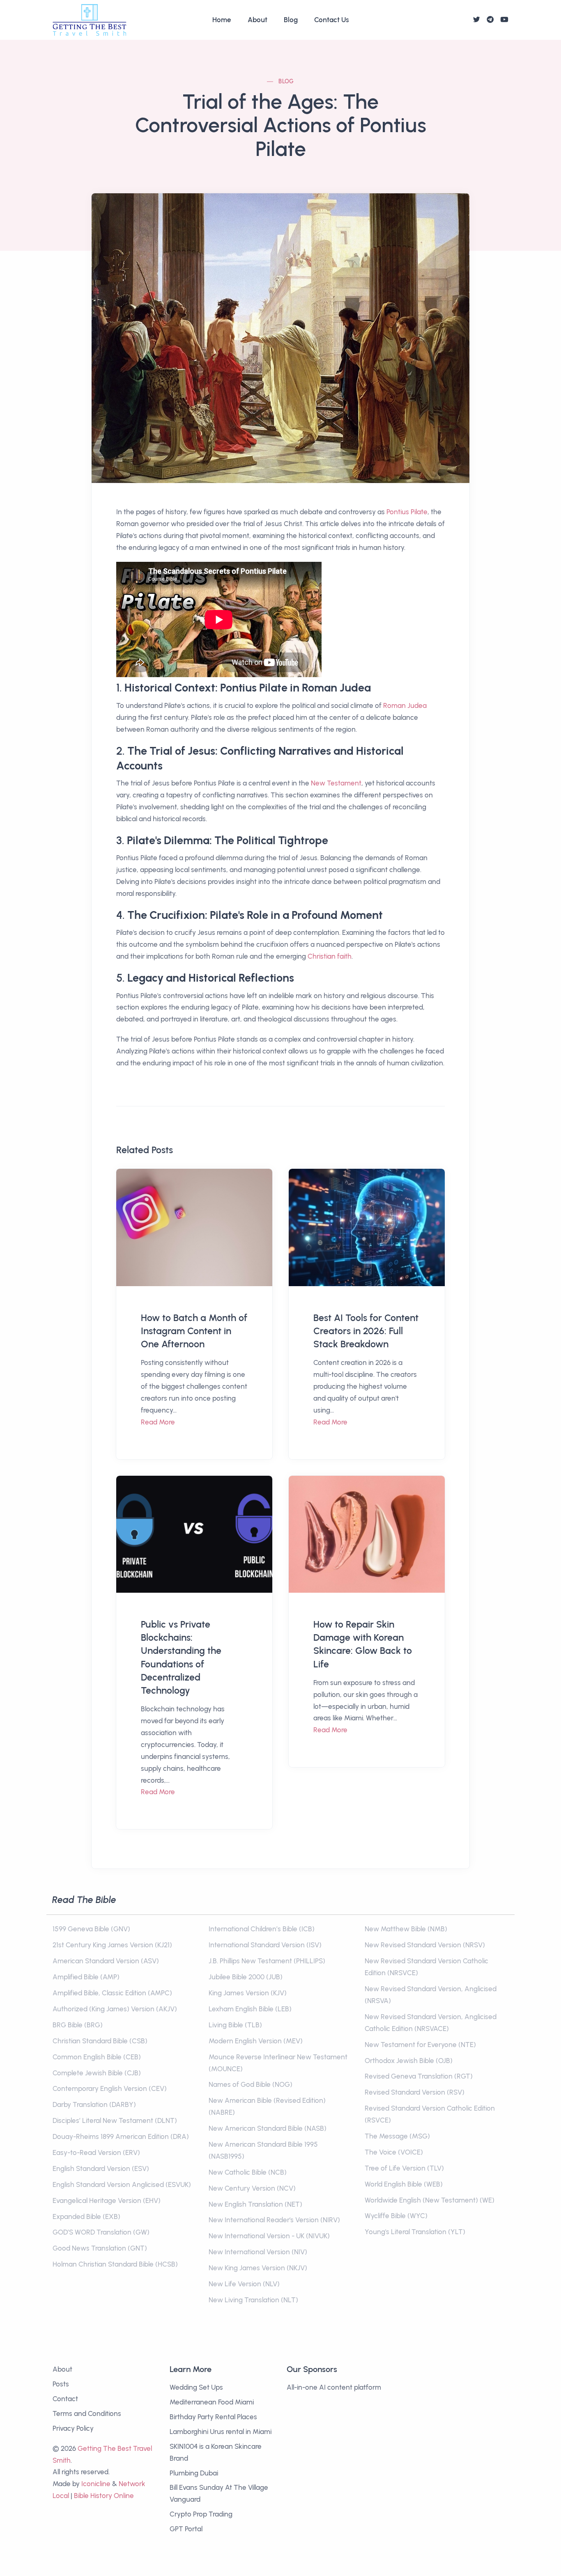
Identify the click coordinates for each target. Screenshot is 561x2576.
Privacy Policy (73, 2428)
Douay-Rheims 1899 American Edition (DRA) (121, 2136)
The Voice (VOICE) (394, 2152)
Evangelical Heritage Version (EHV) (107, 2200)
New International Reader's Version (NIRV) (274, 2220)
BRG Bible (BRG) (78, 2025)
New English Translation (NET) (255, 2204)
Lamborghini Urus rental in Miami (221, 2432)
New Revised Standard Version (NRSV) (425, 1945)
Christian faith (330, 956)
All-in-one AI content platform (334, 2387)
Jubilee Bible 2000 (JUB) (246, 1977)
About (258, 20)
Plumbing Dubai (194, 2473)
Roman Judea (405, 705)
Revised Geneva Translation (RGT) (419, 2076)
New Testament (336, 783)
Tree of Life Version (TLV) (404, 2168)
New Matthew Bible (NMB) (406, 1929)
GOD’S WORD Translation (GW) (101, 2232)
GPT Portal (186, 2529)
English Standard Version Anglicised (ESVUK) (122, 2184)
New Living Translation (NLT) (253, 2300)
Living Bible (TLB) (235, 2025)
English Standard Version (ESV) (101, 2168)
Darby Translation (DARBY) (94, 2104)
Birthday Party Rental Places (213, 2417)
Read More (158, 1422)
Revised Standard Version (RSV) (415, 2092)
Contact (65, 2399)
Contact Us (332, 20)
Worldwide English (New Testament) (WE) (430, 2200)
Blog (291, 20)
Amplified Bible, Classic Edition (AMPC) (112, 1993)
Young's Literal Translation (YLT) (415, 2232)
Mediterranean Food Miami (212, 2402)
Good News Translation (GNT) (100, 2248)
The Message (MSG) (397, 2136)
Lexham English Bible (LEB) (250, 2009)
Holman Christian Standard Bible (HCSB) (115, 2264)
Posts (61, 2384)
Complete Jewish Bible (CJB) (97, 2073)
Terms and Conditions (87, 2413)
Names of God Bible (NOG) (251, 2084)
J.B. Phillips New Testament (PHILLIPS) (267, 1961)
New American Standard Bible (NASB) (268, 2128)
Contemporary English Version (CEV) (110, 2088)
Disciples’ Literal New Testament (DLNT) (115, 2120)
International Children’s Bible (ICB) (262, 1929)
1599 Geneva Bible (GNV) (91, 1929)
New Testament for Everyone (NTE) (420, 2045)
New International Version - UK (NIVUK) (269, 2236)
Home (222, 20)
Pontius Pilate (407, 512)
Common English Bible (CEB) (97, 2057)
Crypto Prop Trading (201, 2514)
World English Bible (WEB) (404, 2184)
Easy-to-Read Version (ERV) (96, 2152)
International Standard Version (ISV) (265, 1945)
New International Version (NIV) (258, 2252)
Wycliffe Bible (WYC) (396, 2216)
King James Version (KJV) (248, 1993)
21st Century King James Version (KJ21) (112, 1945)
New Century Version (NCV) (252, 2188)
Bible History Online (104, 2496)
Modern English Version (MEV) (256, 2041)
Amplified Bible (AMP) (86, 1977)
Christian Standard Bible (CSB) (100, 2041)
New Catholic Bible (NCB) (248, 2172)
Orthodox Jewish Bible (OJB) (409, 2061)
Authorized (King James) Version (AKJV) (115, 2009)
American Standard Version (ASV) (106, 1961)
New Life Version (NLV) (244, 2284)
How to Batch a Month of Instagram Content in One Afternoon (194, 1331)
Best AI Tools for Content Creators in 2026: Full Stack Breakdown (366, 1331)
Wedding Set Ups (196, 2387)
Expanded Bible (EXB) (86, 2217)
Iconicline (96, 2484)
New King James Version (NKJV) (258, 2268)
